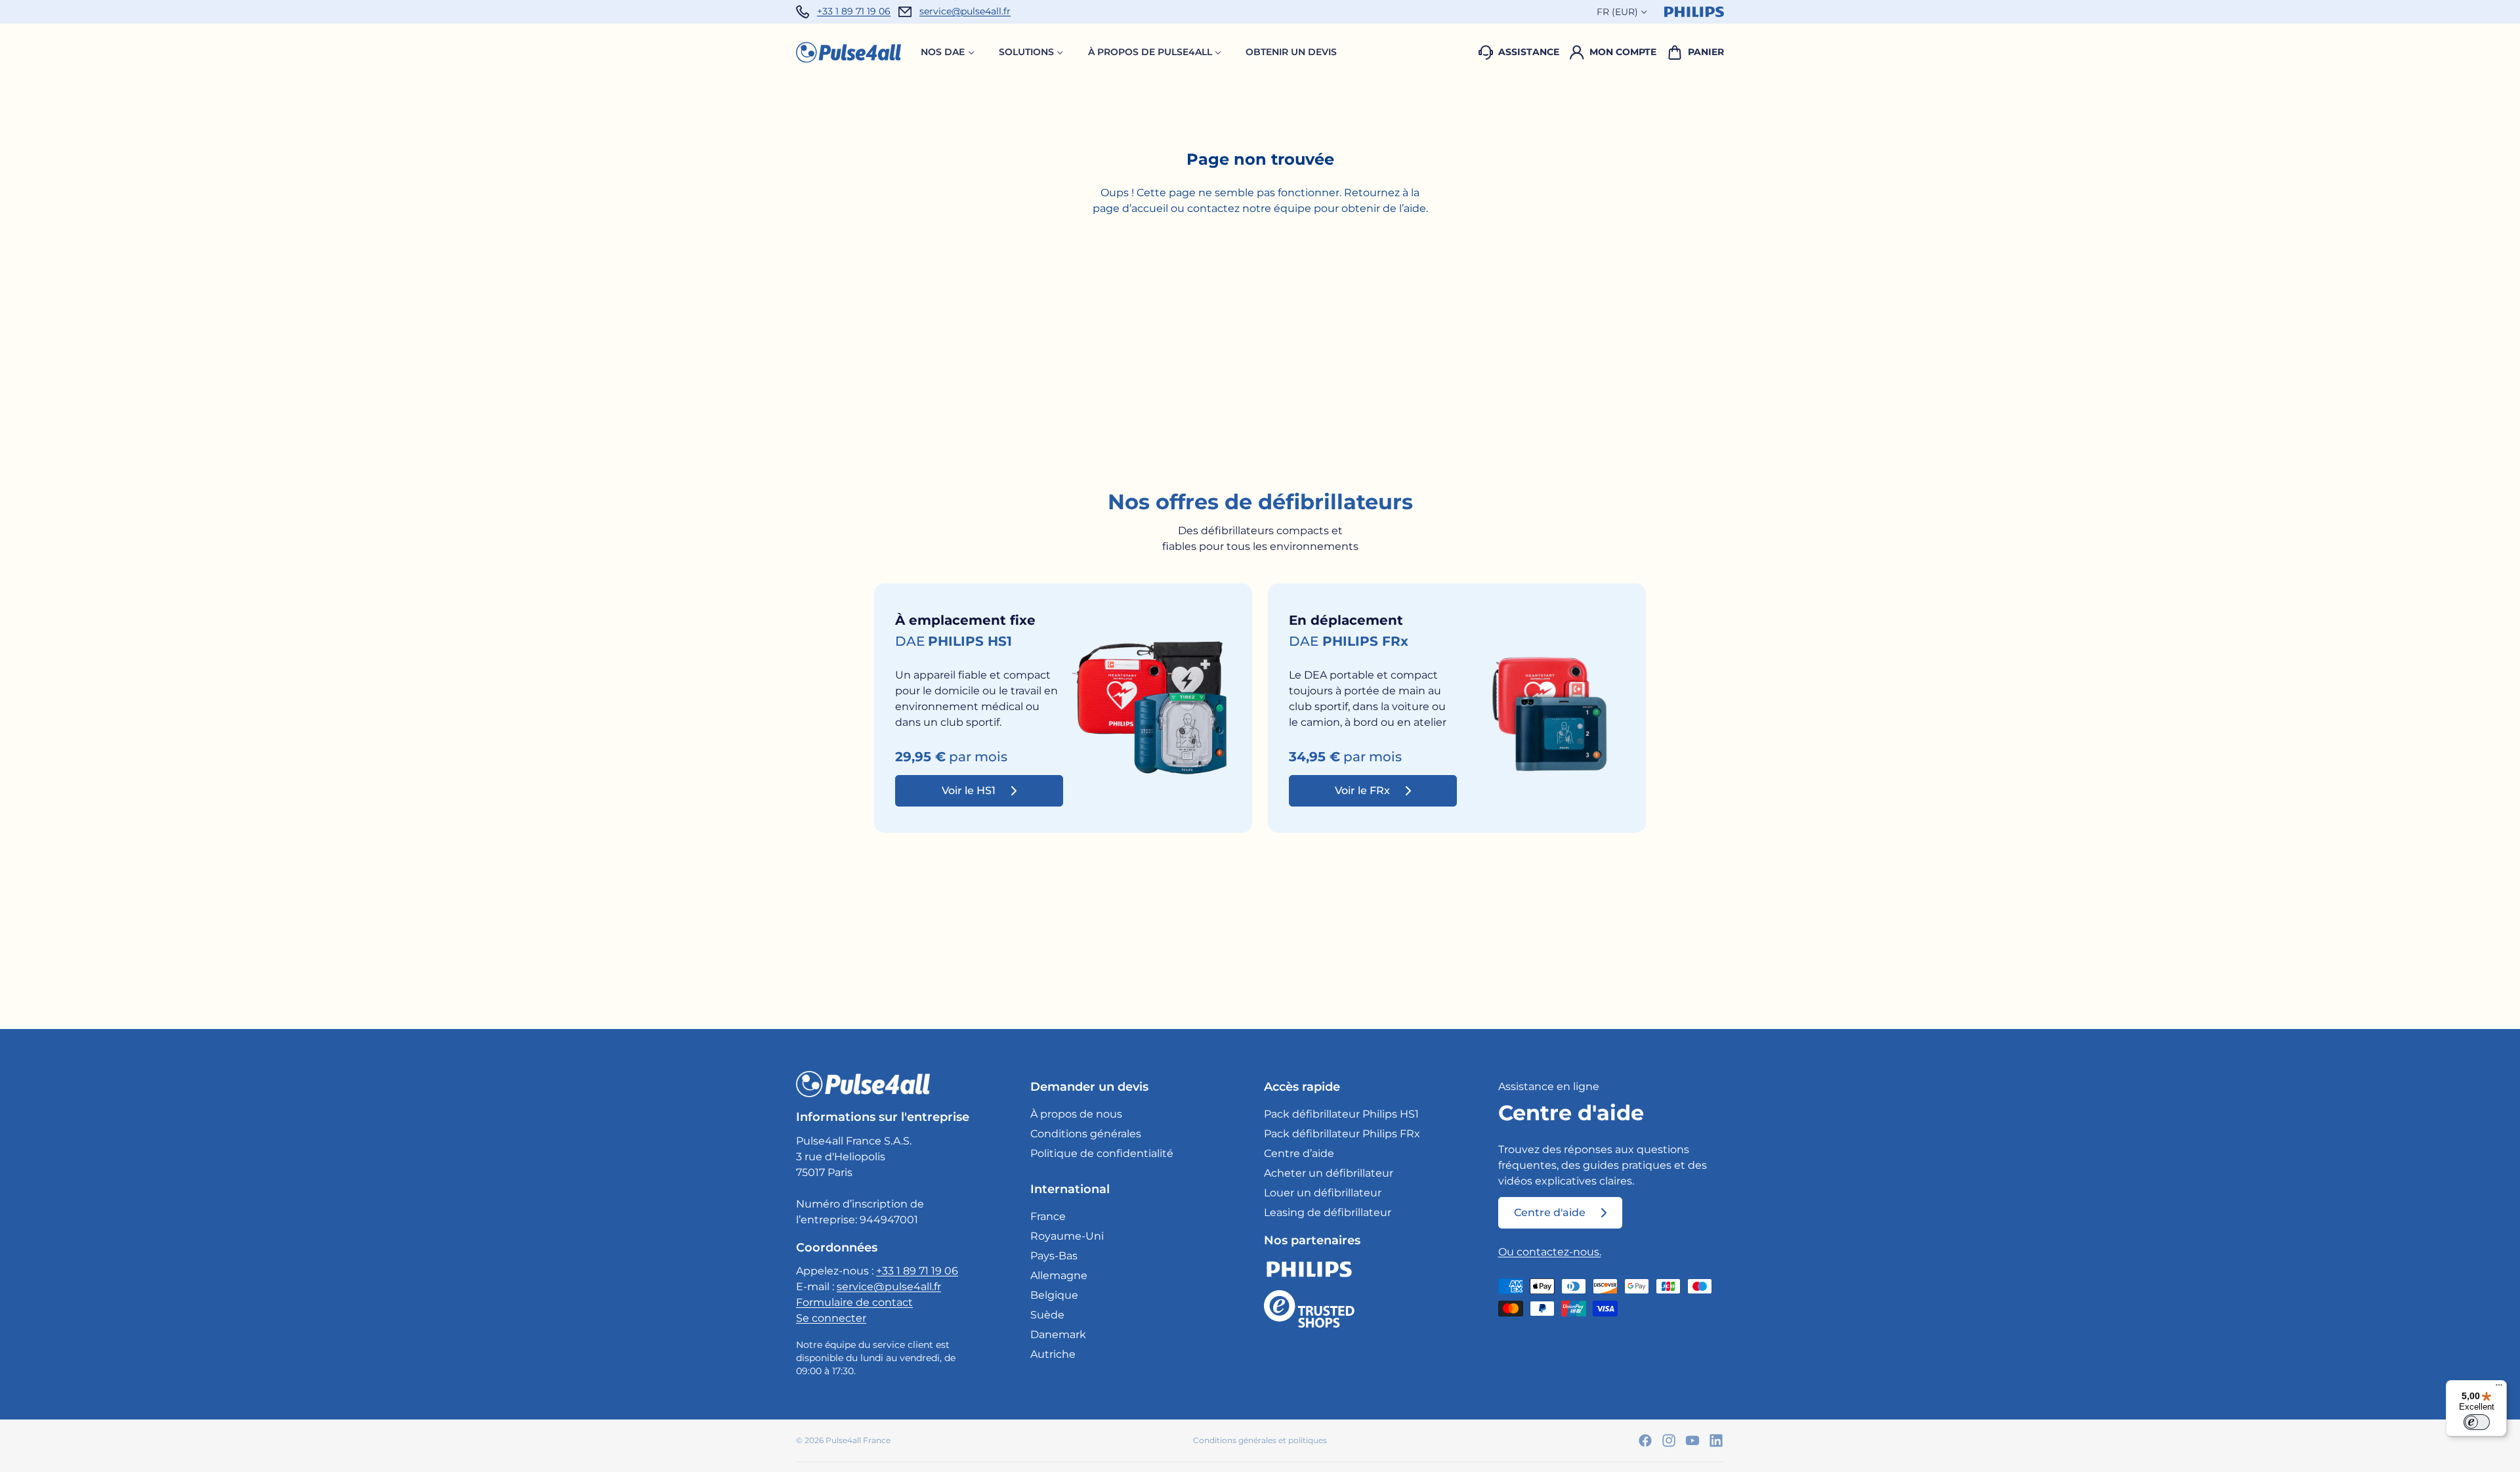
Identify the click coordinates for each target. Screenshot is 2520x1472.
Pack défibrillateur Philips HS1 (1341, 1114)
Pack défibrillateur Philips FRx (1342, 1134)
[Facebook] (1645, 1440)
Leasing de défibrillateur (1328, 1212)
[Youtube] (1692, 1440)
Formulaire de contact (854, 1302)
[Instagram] (1669, 1440)
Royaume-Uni (1067, 1236)
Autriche (1053, 1354)
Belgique (1054, 1295)
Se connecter (831, 1318)
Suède (1047, 1315)
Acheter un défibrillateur (1329, 1173)
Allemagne (1059, 1275)
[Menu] (2499, 1388)
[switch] (2477, 1422)
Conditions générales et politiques (1260, 1440)
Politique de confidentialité (1102, 1153)
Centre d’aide (1299, 1153)
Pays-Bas (1054, 1256)
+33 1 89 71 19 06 (854, 11)
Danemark (1058, 1335)
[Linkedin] (1716, 1440)
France (1048, 1216)
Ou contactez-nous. (1550, 1252)
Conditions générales (1086, 1134)
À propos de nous (1076, 1114)
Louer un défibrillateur (1323, 1193)
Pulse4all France (858, 1440)
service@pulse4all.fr (965, 11)
